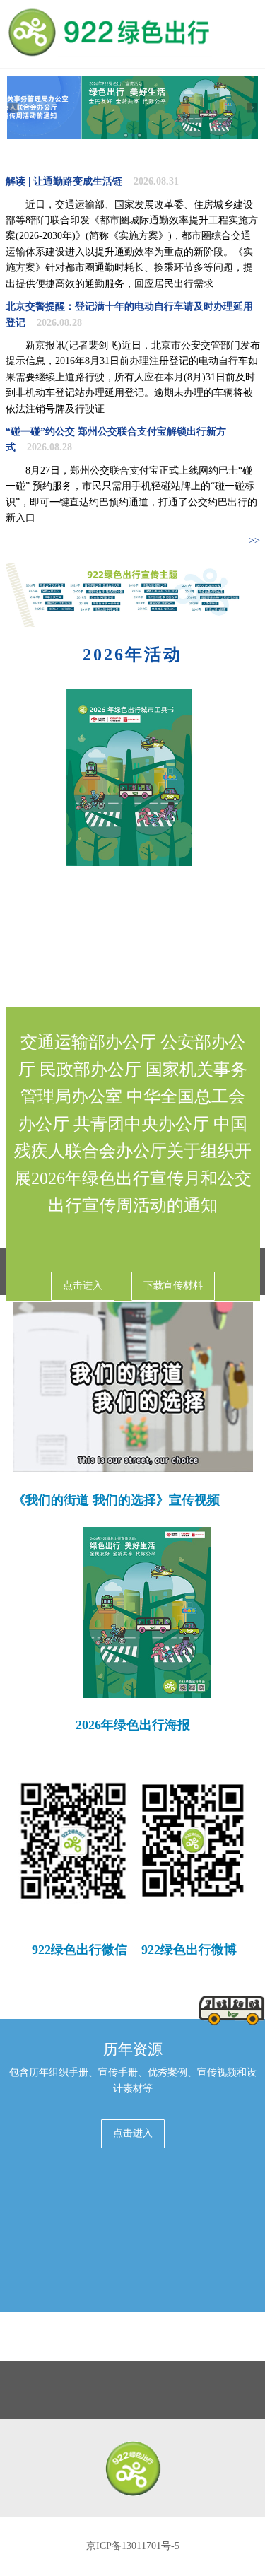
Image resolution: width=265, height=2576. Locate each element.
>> (254, 540)
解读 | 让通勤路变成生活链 (64, 181)
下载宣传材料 (173, 1286)
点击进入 (83, 1286)
